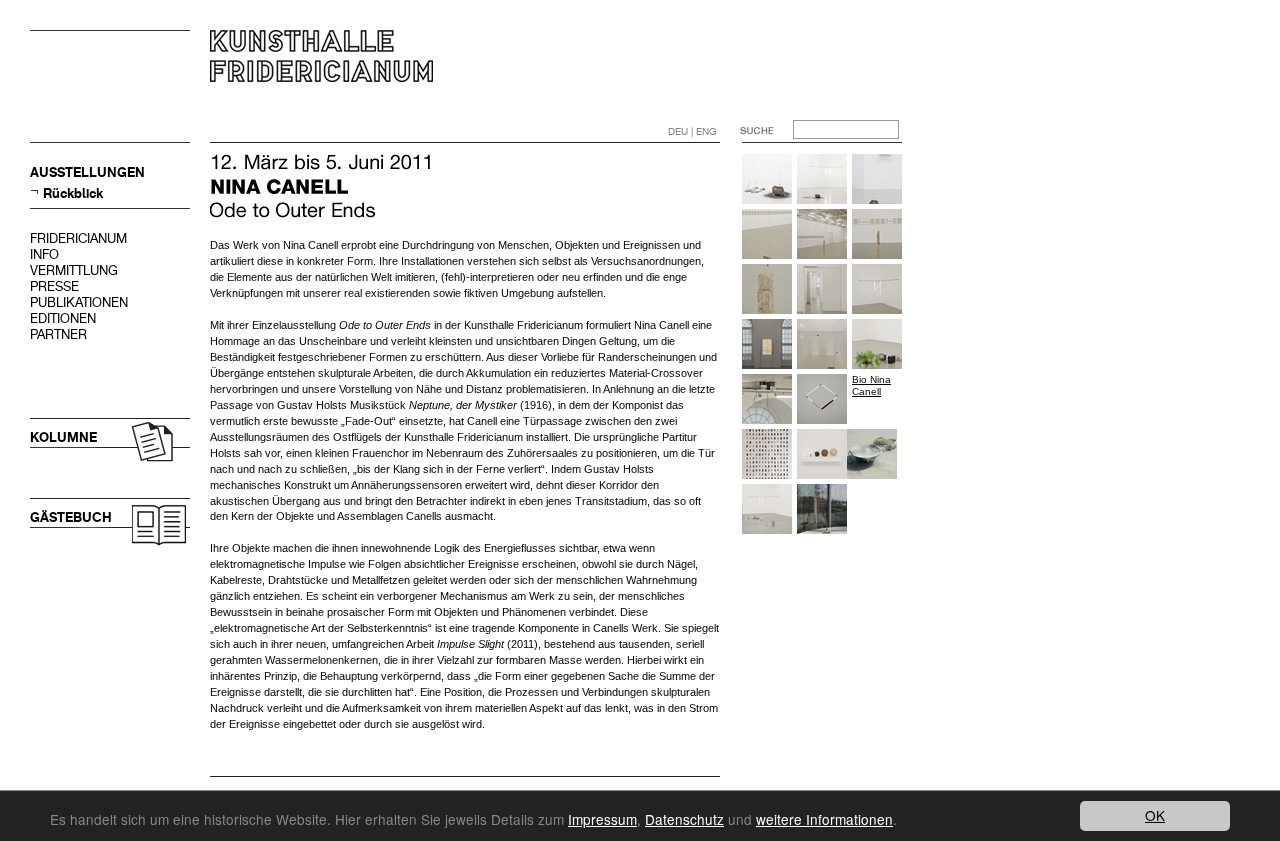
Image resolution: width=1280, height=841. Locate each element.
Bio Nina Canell (871, 385)
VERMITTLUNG (74, 270)
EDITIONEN (63, 318)
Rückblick (73, 193)
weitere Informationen (824, 819)
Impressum (602, 819)
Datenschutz (684, 819)
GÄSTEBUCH (71, 517)
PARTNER (58, 334)
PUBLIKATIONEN (79, 302)
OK (1155, 815)
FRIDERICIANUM (78, 238)
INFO (44, 254)
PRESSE (54, 286)
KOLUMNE (63, 437)
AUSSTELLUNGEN (87, 172)
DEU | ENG (692, 131)
